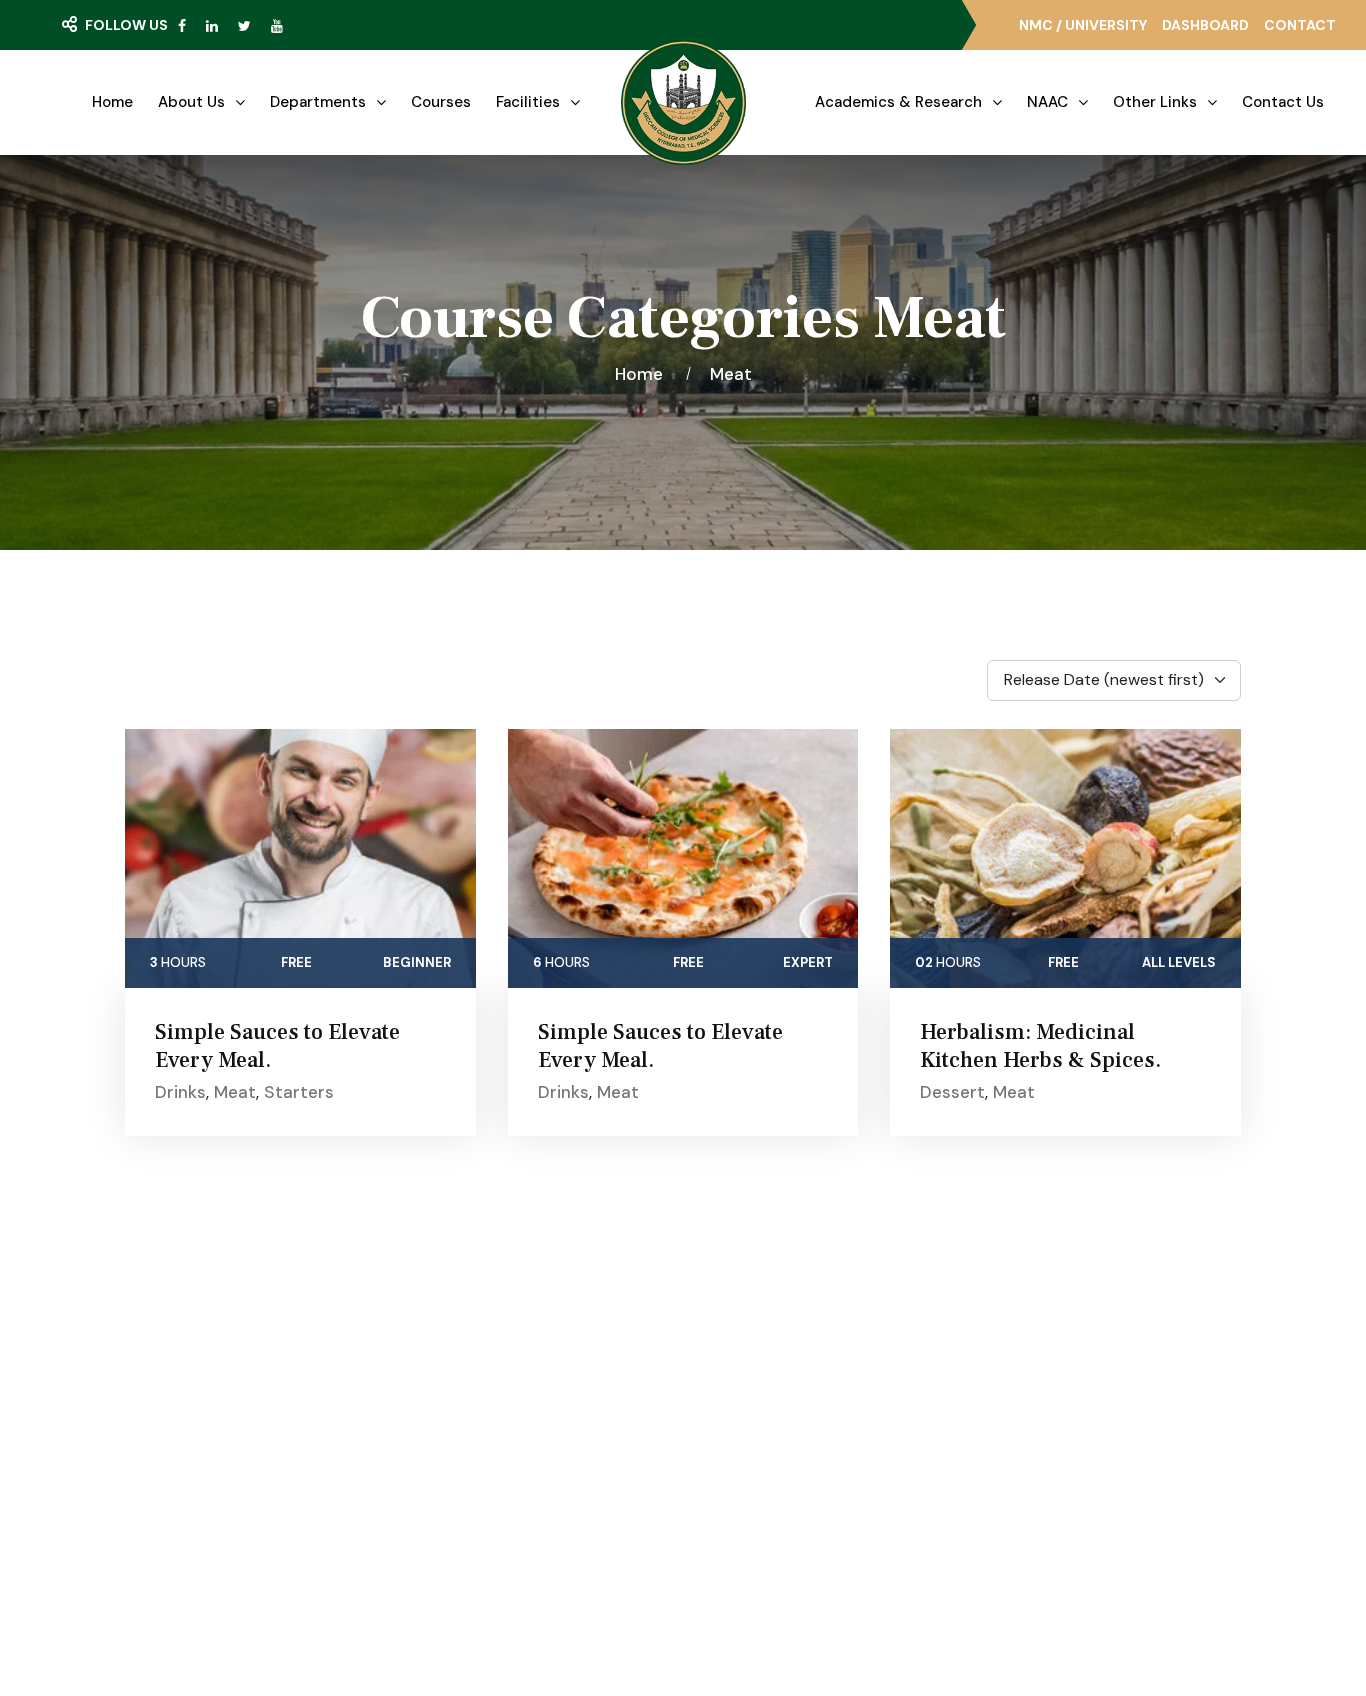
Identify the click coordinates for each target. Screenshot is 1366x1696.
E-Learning (765, 1376)
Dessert (952, 1092)
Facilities (528, 102)
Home (112, 102)
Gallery (451, 1376)
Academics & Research (898, 102)
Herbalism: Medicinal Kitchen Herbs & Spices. (1040, 1046)
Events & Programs (495, 1413)
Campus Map (184, 1447)
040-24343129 (1082, 1463)
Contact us (1283, 102)
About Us (191, 102)
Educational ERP (783, 1522)
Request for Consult (222, 1487)
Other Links (1155, 102)
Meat (731, 374)
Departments (318, 102)
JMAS (747, 1340)
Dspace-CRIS (774, 1486)
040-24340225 (1084, 1426)
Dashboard (1205, 25)
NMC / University (1083, 25)
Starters (299, 1092)
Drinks (180, 1092)
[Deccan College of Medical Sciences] (683, 102)
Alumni (750, 1449)
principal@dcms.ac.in (1100, 1536)
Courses (441, 102)
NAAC (1047, 102)
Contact (1300, 25)
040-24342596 (1084, 1499)
